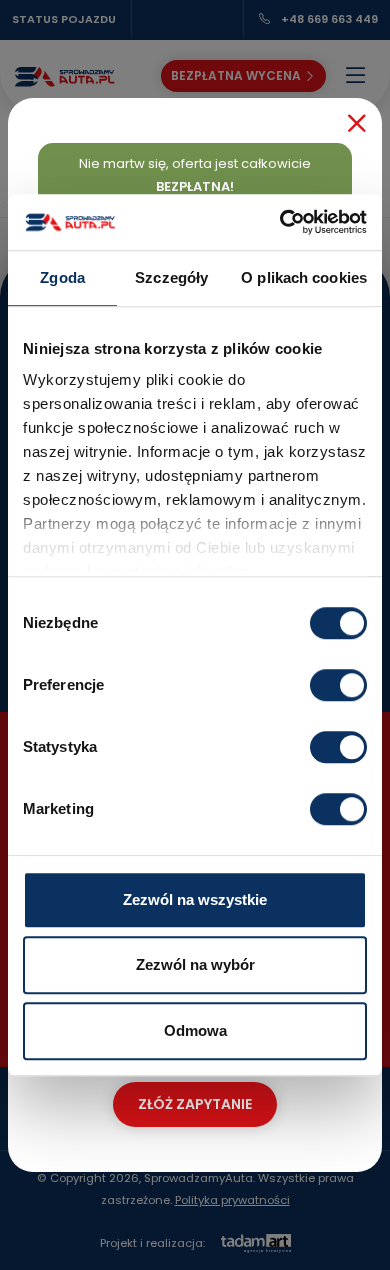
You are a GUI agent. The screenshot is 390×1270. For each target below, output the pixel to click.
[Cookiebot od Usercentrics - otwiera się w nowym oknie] (280, 222)
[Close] (357, 123)
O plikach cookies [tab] (304, 277)
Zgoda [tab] (62, 277)
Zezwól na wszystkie (195, 899)
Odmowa (195, 1030)
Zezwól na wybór (195, 964)
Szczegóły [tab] (171, 277)
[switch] (338, 685)
